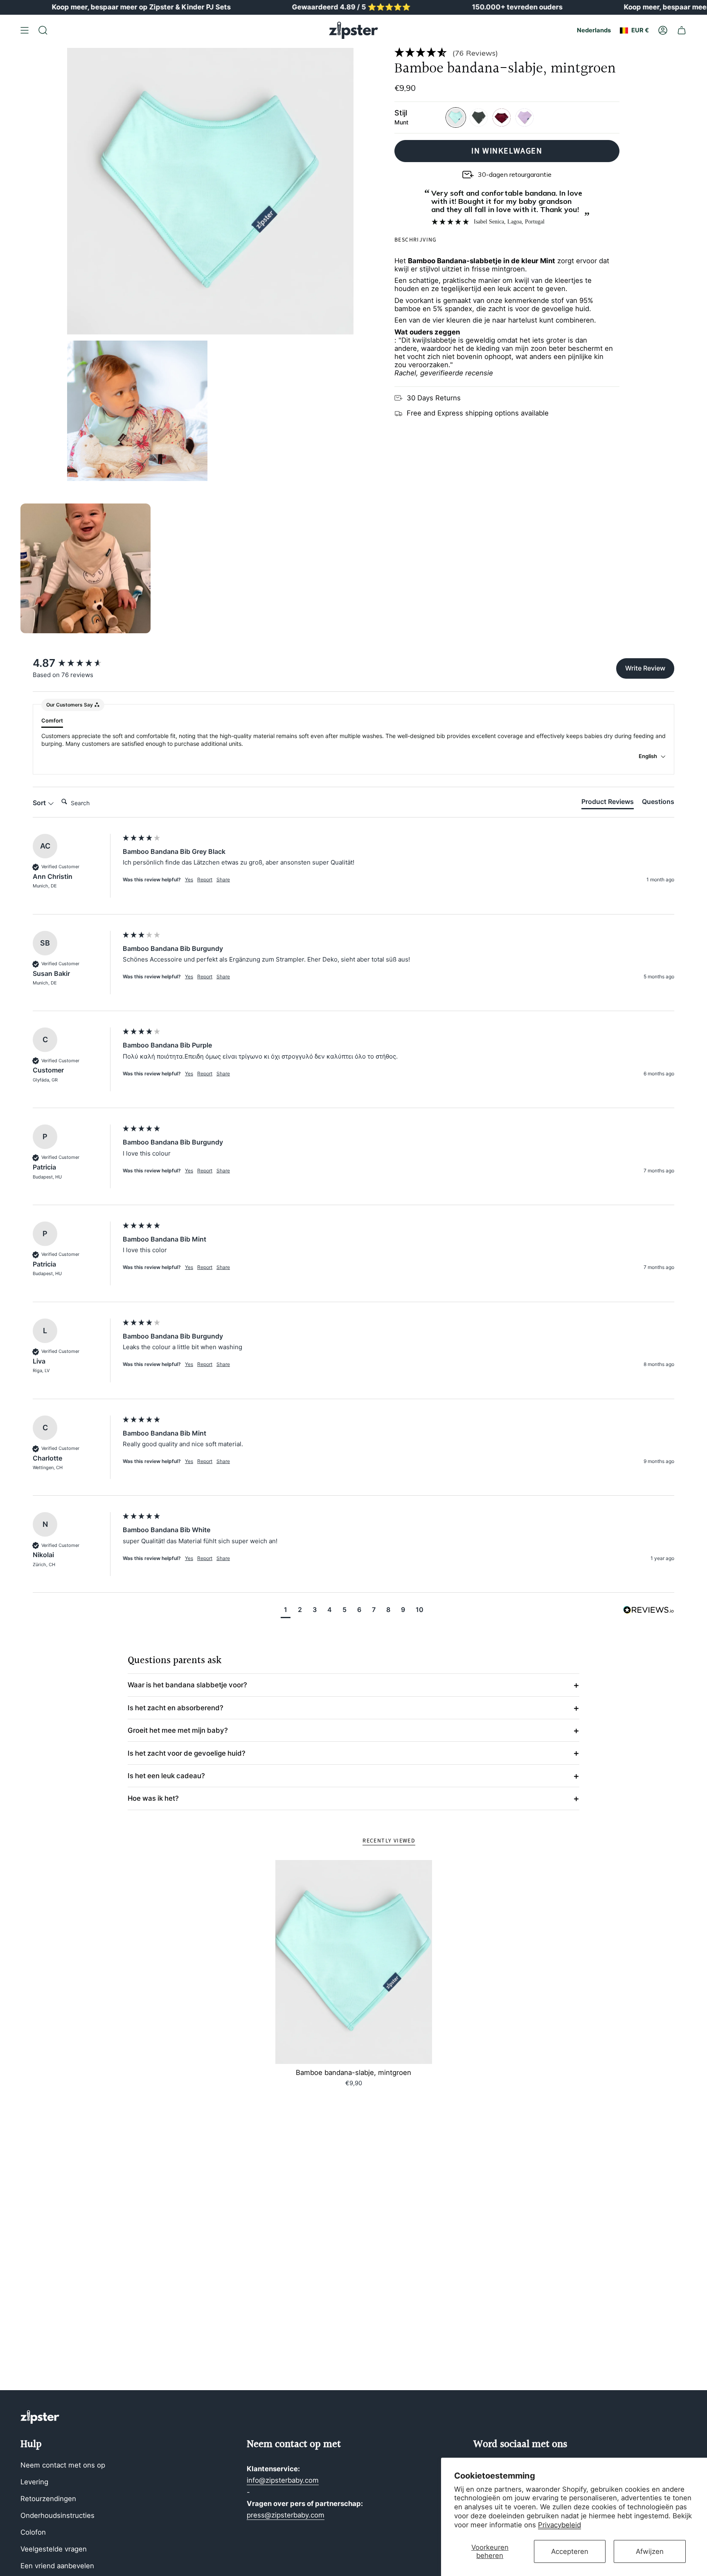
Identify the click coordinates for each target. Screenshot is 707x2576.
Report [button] (205, 879)
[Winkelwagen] (682, 30)
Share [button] (223, 879)
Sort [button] (40, 803)
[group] (76, 663)
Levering (34, 2482)
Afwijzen (650, 2551)
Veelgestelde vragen (54, 2549)
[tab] (608, 803)
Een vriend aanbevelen (57, 2566)
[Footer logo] (40, 2417)
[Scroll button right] (673, 568)
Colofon (33, 2532)
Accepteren (570, 2551)
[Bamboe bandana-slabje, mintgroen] (354, 1962)
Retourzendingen (48, 2499)
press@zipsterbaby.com (286, 2515)
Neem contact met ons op (63, 2465)
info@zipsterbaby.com (283, 2480)
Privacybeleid (560, 2525)
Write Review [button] (645, 668)
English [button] (648, 756)
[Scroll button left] (34, 568)
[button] (507, 52)
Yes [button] (189, 879)
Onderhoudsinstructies (57, 2515)
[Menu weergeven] (25, 30)
